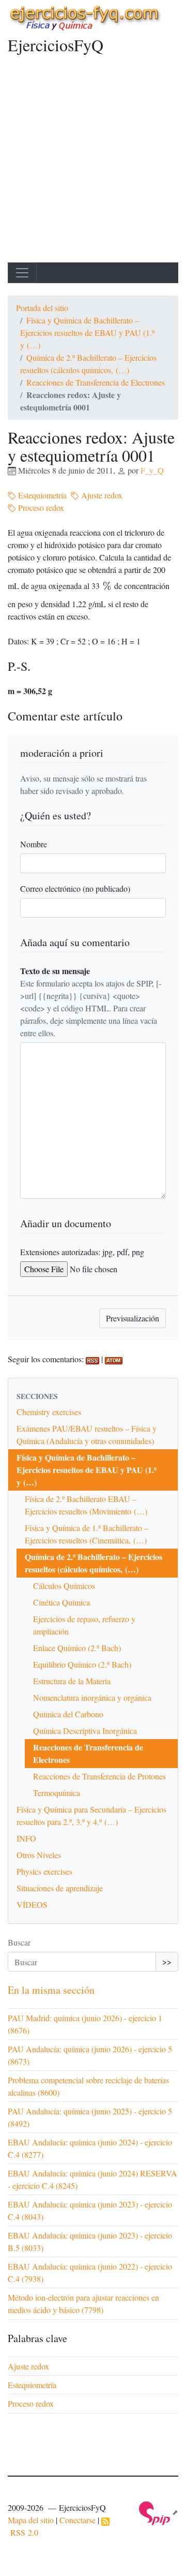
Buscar (19, 1942)
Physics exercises (44, 1871)
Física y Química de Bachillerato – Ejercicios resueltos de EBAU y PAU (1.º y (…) (87, 333)
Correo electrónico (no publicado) (75, 888)
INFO (26, 1838)
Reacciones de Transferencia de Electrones (96, 382)
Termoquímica (57, 1793)
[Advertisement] (93, 164)
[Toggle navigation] (22, 273)
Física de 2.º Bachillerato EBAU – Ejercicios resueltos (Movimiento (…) (86, 1505)
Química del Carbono (68, 1714)
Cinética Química (61, 1602)
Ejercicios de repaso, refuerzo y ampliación (84, 1625)
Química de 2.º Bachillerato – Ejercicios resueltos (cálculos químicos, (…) (94, 1563)
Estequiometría (41, 495)
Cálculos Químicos (64, 1586)
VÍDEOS (32, 1904)
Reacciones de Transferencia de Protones (99, 1776)
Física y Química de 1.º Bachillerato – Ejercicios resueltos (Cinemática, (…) (87, 1534)
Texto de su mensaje (55, 971)
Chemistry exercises (49, 1412)
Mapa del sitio (31, 2520)
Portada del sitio (42, 308)
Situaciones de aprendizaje (60, 1888)
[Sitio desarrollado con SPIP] (159, 2512)
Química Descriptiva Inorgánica (85, 1731)
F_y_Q (152, 470)
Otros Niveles (39, 1855)
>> (167, 1961)
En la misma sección (51, 1990)
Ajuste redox (101, 495)
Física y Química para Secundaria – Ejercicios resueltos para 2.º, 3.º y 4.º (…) (91, 1815)
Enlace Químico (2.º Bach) (77, 1648)
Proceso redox (40, 507)
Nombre (34, 844)
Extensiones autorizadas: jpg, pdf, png (82, 1252)
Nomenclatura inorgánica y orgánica (92, 1697)
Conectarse (78, 2520)
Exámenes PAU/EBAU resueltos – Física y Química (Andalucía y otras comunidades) (87, 1434)
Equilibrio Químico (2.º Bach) (82, 1664)
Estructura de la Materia (72, 1681)
